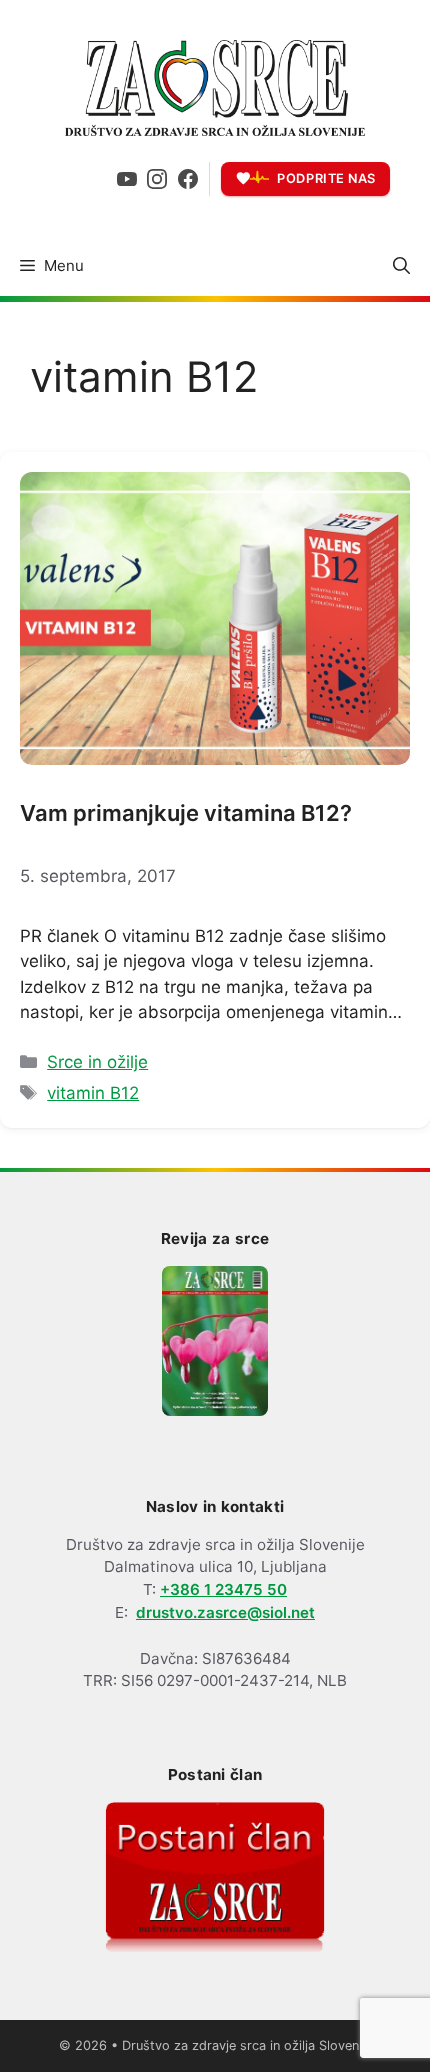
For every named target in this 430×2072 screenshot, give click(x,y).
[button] (401, 266)
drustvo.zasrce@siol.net (225, 1612)
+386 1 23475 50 (223, 1589)
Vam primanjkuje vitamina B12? (186, 813)
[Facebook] (188, 179)
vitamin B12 (93, 1093)
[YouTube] (127, 179)
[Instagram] (157, 179)
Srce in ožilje (97, 1062)
